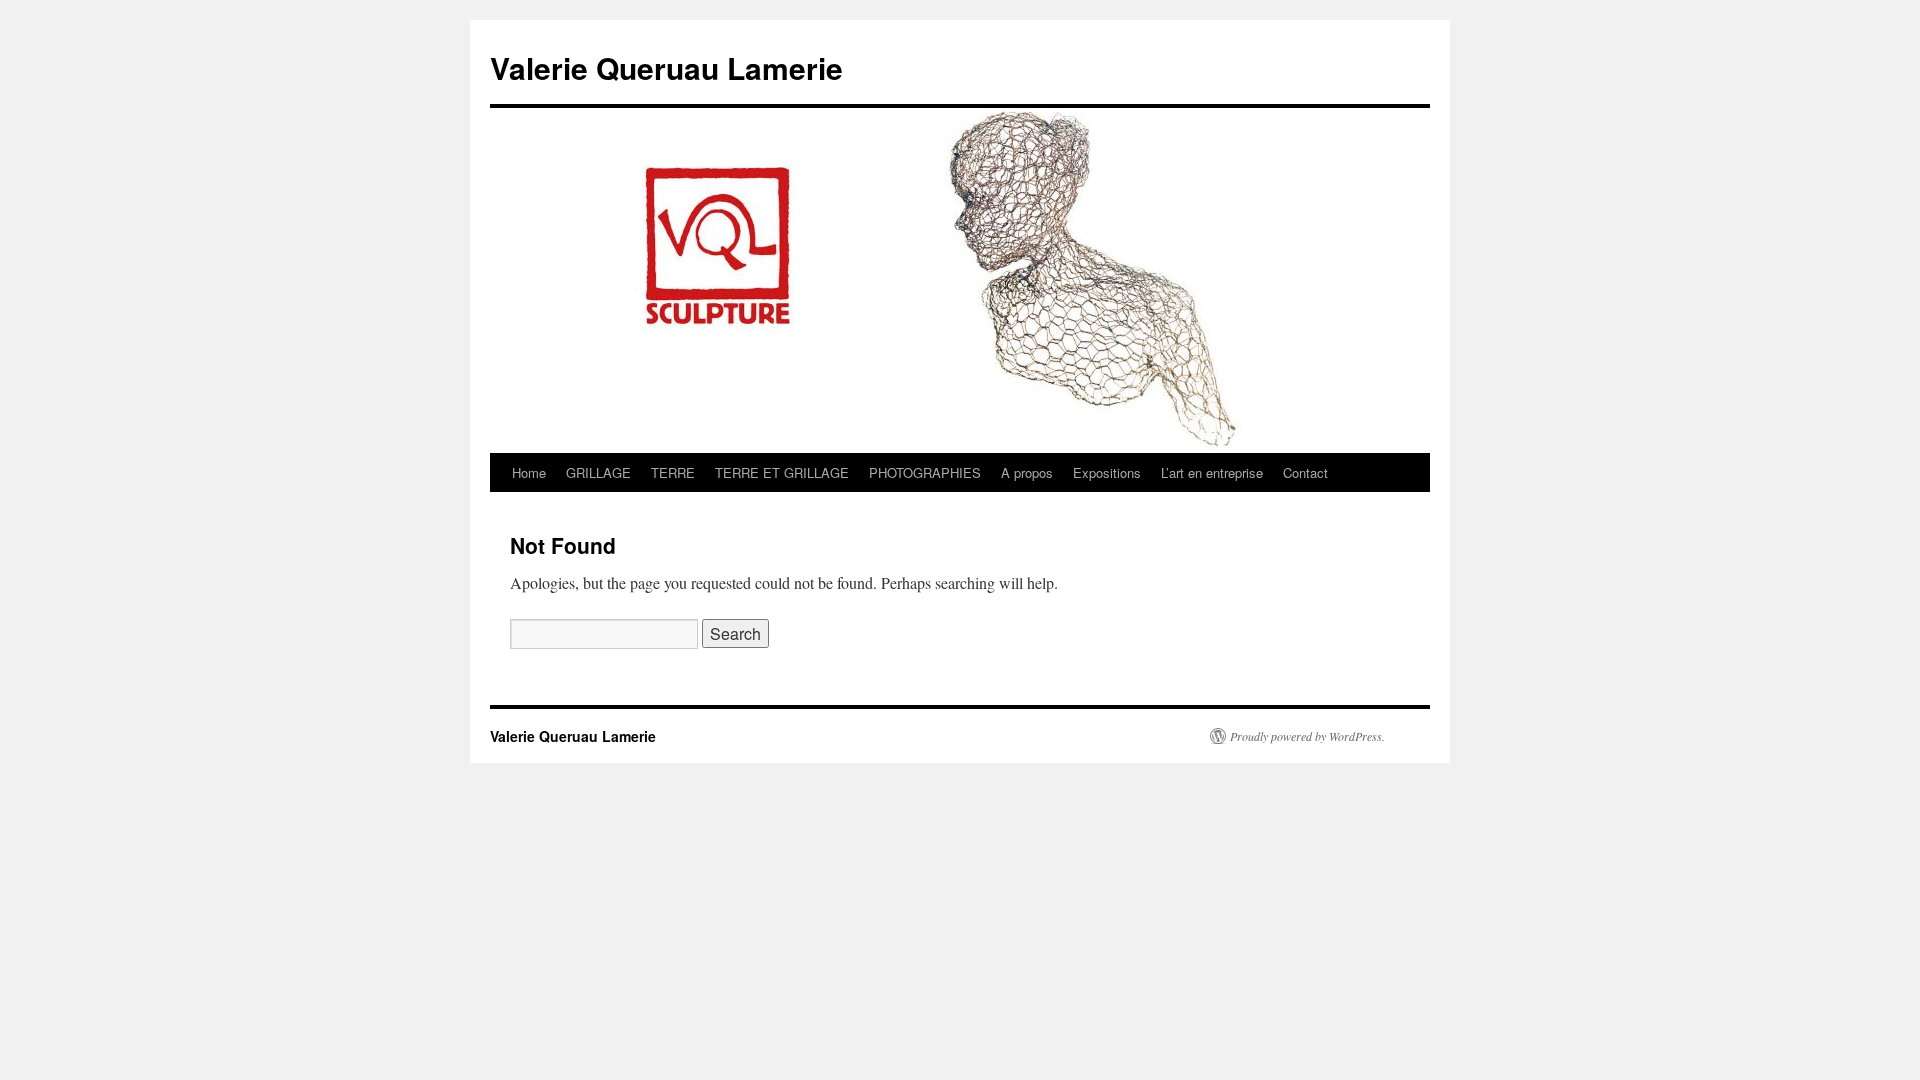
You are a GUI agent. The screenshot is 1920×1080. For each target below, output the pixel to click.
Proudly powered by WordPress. (1307, 736)
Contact (1305, 472)
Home (529, 472)
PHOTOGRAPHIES (925, 472)
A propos (1027, 472)
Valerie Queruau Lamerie (666, 67)
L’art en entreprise (1212, 472)
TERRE (673, 472)
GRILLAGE (598, 472)
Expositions (1107, 472)
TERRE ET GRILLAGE (782, 472)
